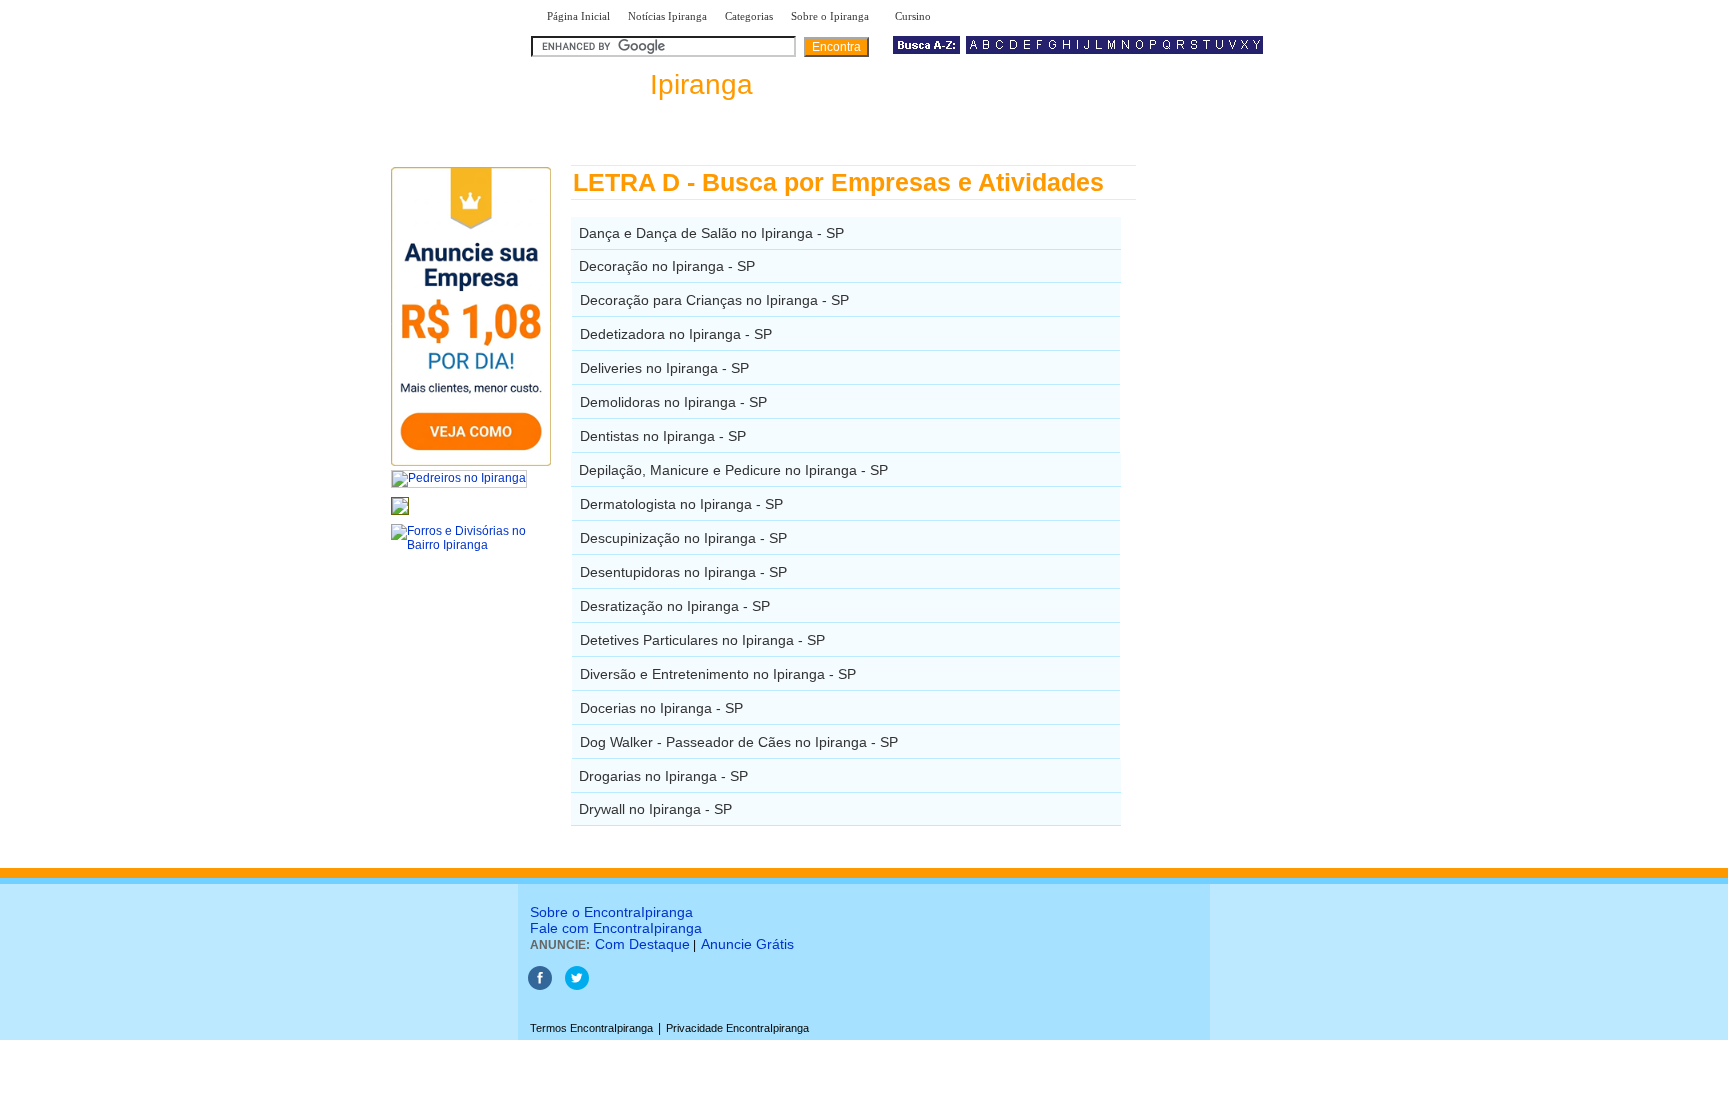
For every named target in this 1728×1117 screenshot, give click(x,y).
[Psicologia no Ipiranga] (400, 516)
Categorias (749, 16)
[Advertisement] (1239, 465)
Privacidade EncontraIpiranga (737, 1028)
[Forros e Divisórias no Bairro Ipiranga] (471, 545)
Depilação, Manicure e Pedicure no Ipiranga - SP (733, 470)
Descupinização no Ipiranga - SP (683, 538)
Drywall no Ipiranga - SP (655, 809)
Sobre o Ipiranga (830, 16)
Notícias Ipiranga (667, 16)
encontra (646, 84)
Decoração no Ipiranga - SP (667, 266)
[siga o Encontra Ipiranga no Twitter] (577, 986)
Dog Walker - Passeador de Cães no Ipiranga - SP (739, 742)
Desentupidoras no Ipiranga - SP (683, 572)
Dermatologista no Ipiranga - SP (681, 504)
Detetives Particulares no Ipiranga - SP (702, 640)
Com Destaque (642, 944)
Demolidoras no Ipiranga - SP (673, 402)
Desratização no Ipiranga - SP (675, 606)
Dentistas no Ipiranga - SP (663, 436)
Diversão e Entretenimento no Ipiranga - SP (718, 674)
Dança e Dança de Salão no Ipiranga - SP (711, 233)
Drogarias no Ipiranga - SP (663, 776)
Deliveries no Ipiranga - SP (664, 368)
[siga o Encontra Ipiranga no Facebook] (540, 986)
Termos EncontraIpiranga (591, 1028)
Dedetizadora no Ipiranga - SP (676, 334)
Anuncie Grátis (747, 944)
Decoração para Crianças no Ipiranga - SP (714, 300)
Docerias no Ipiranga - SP (661, 708)
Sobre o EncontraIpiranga (611, 912)
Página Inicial (578, 16)
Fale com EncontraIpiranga (616, 928)
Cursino (913, 16)
